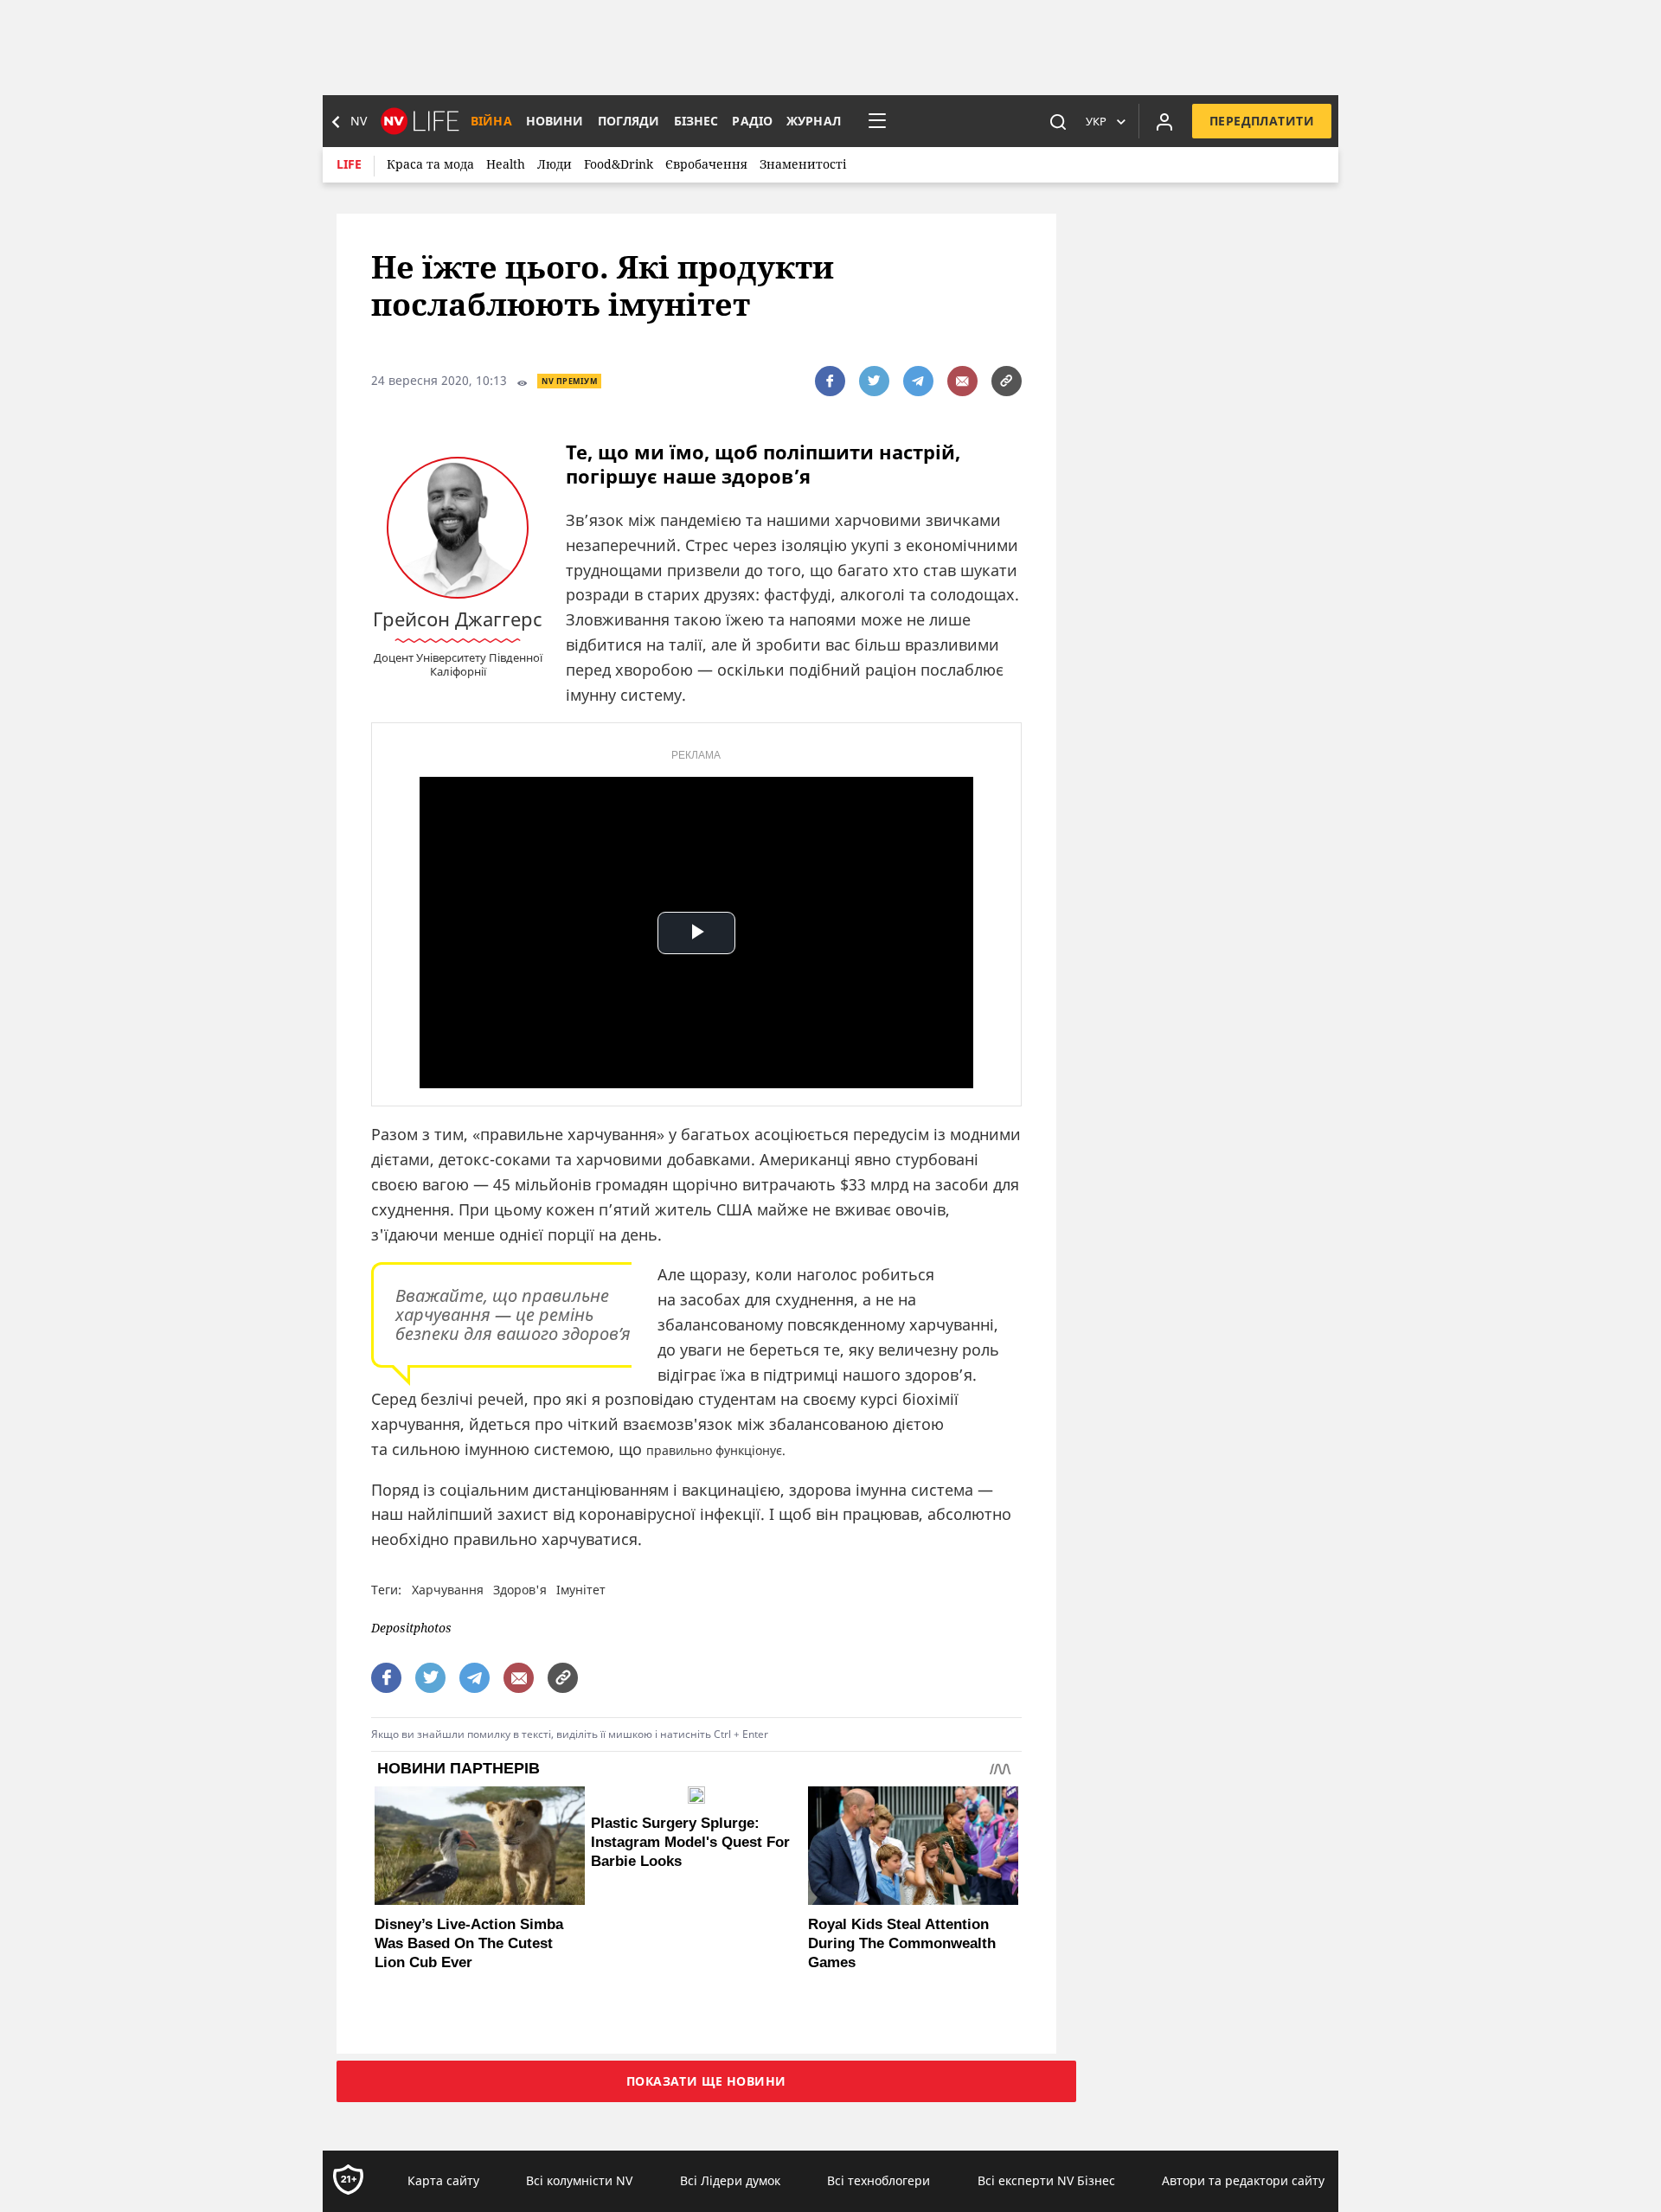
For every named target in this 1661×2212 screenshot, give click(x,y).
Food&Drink (619, 164)
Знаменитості (803, 164)
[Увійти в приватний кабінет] (1164, 121)
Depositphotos (411, 1629)
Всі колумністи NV (579, 2180)
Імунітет (581, 1590)
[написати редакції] (962, 381)
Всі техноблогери (879, 2180)
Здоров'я (520, 1590)
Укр (1096, 121)
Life (349, 164)
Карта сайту (443, 2180)
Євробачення (706, 164)
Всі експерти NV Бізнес (1046, 2180)
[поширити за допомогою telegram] (918, 381)
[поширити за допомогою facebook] (830, 381)
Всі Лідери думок (730, 2180)
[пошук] (1058, 121)
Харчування (448, 1590)
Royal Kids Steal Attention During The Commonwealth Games (902, 1943)
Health (506, 164)
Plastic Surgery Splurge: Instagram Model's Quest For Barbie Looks (690, 1842)
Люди (555, 164)
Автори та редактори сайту (1243, 2180)
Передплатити (1262, 121)
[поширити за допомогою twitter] (874, 381)
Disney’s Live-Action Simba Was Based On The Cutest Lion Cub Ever (469, 1943)
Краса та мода (430, 164)
